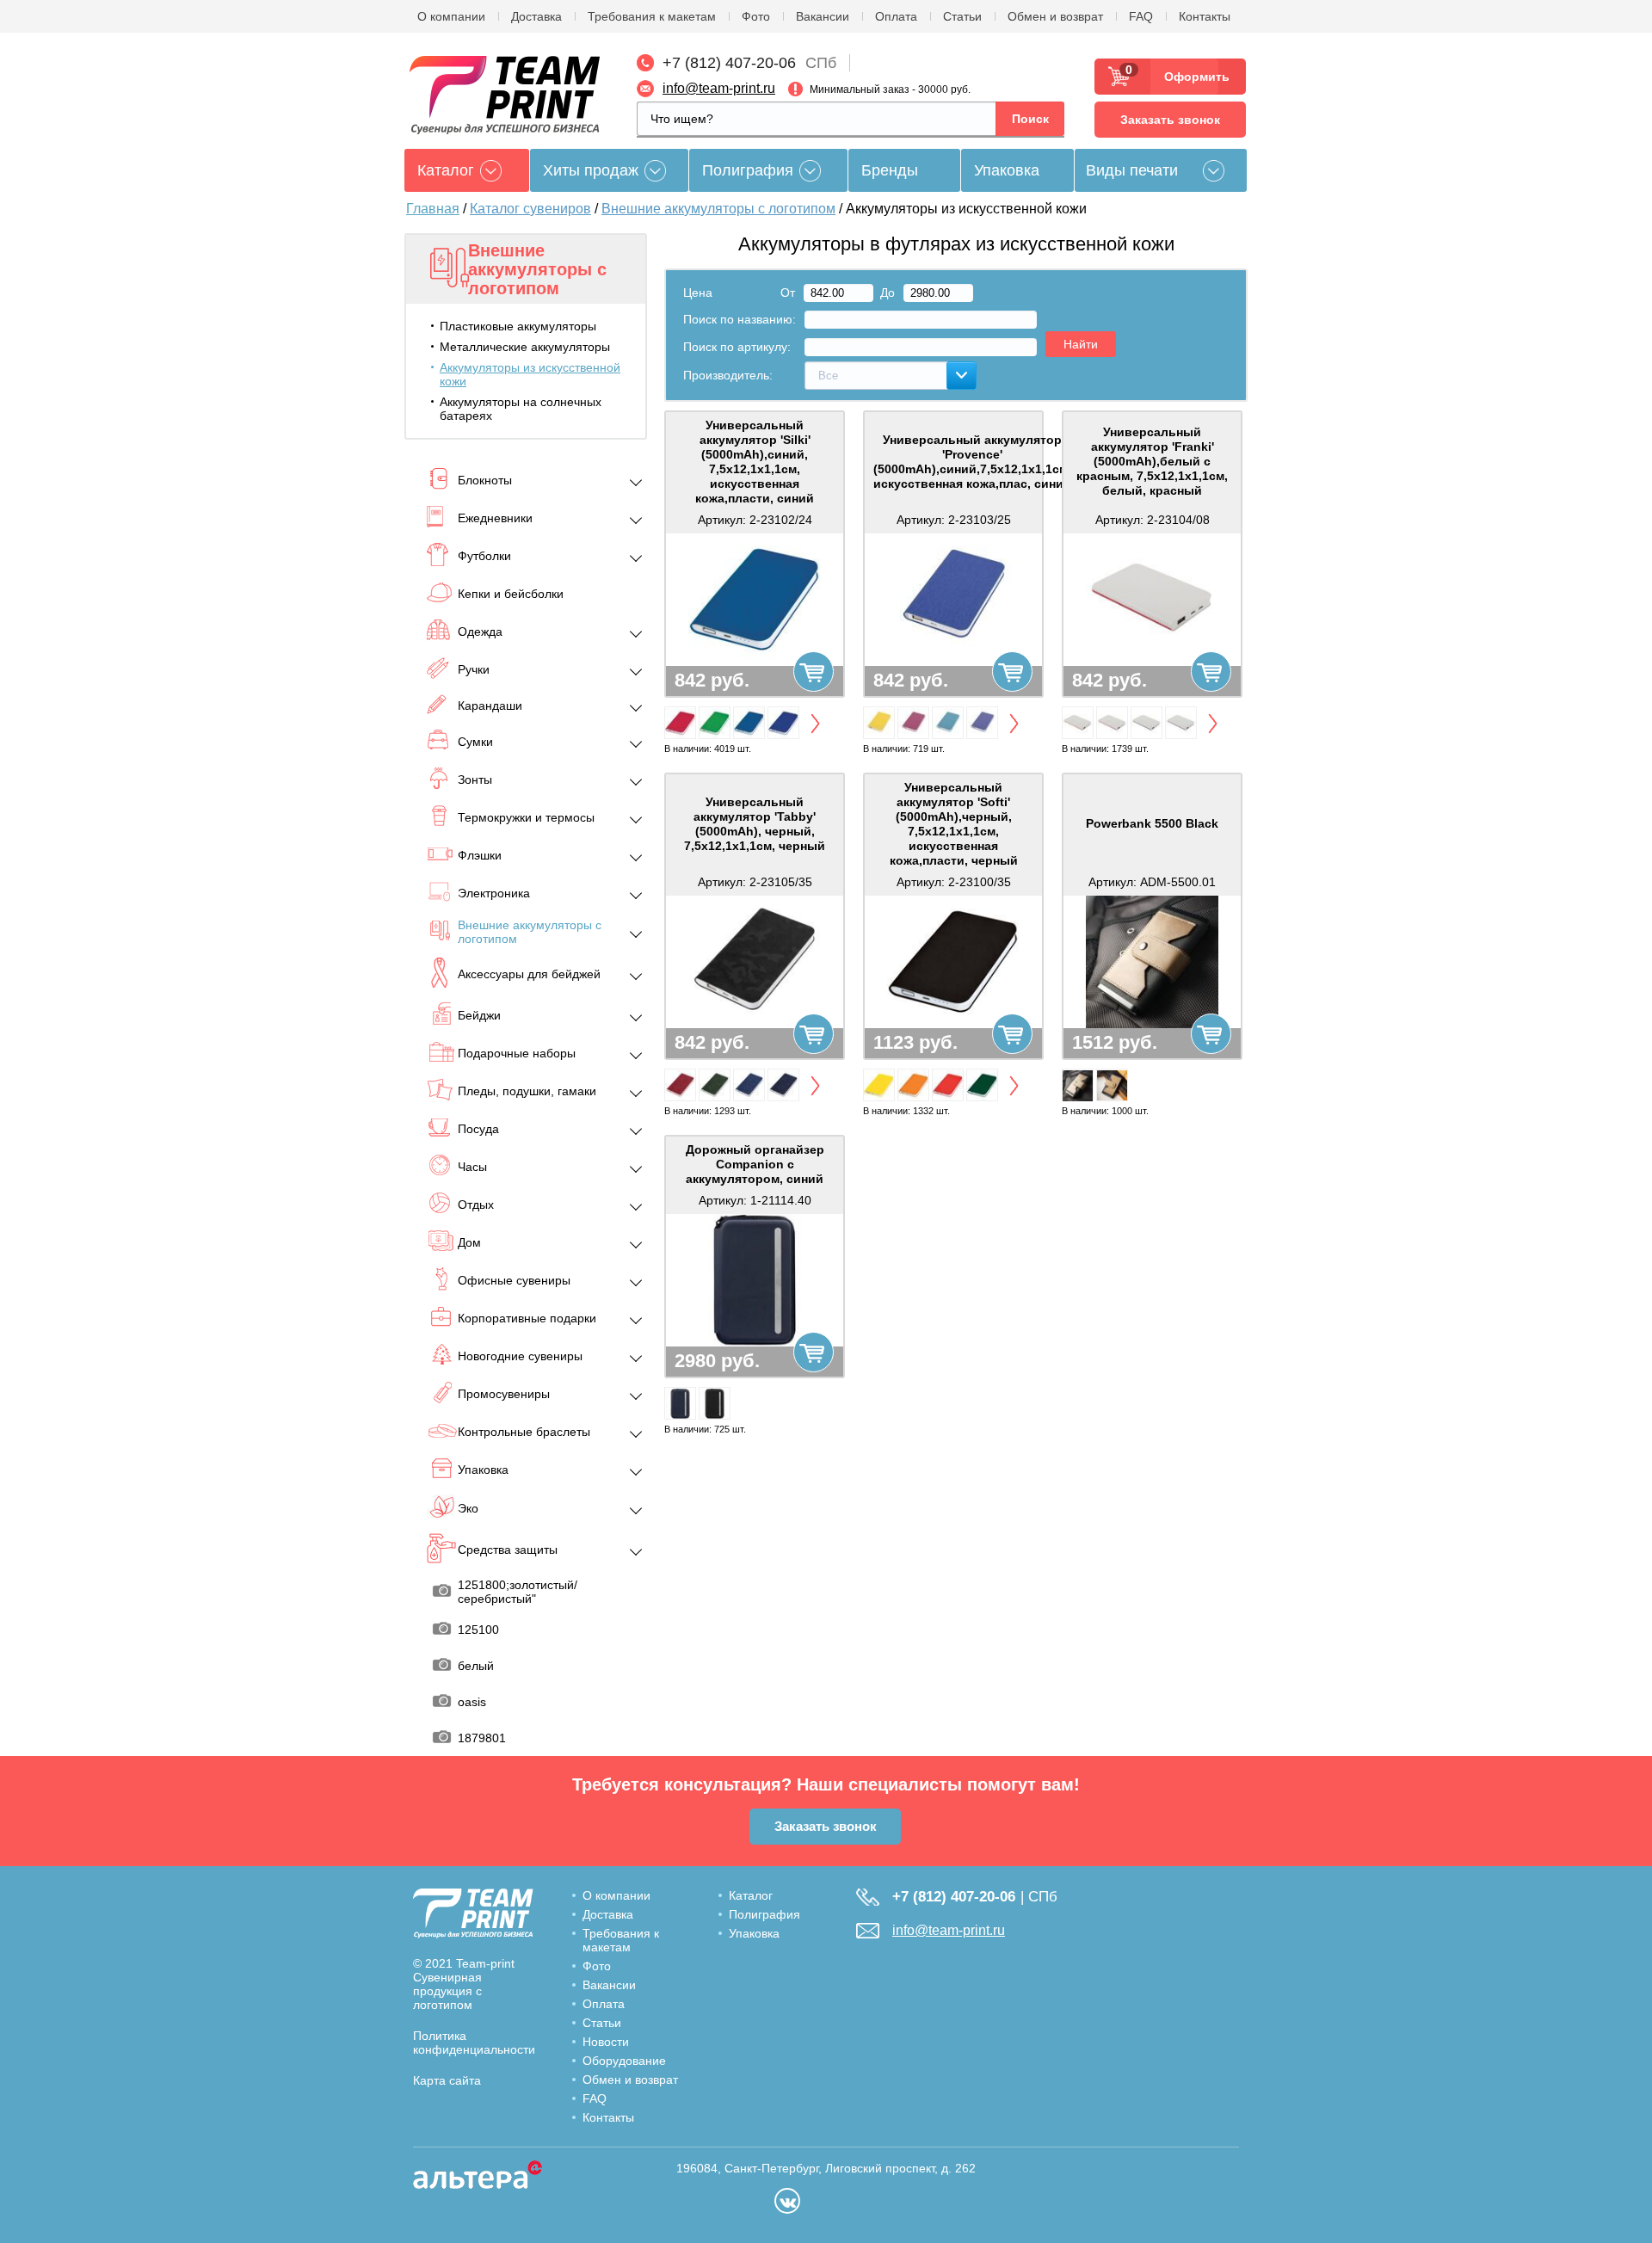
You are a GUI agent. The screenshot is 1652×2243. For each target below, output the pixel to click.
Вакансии (823, 16)
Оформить (1191, 77)
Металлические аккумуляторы (525, 347)
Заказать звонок (1170, 120)
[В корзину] (814, 672)
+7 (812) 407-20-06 (729, 63)
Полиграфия (748, 170)
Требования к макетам (652, 16)
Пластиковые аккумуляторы (518, 326)
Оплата (896, 16)
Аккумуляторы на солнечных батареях (521, 409)
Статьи (962, 16)
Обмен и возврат (1055, 16)
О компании (451, 16)
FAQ (1141, 16)
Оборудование (624, 2061)
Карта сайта (447, 2080)
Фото (756, 16)
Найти (1081, 344)
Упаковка (1007, 170)
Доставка (536, 16)
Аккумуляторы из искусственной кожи (530, 374)
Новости (606, 2042)
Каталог (751, 1895)
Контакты (1205, 16)
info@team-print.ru (719, 88)
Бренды (890, 170)
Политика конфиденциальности (474, 2043)
